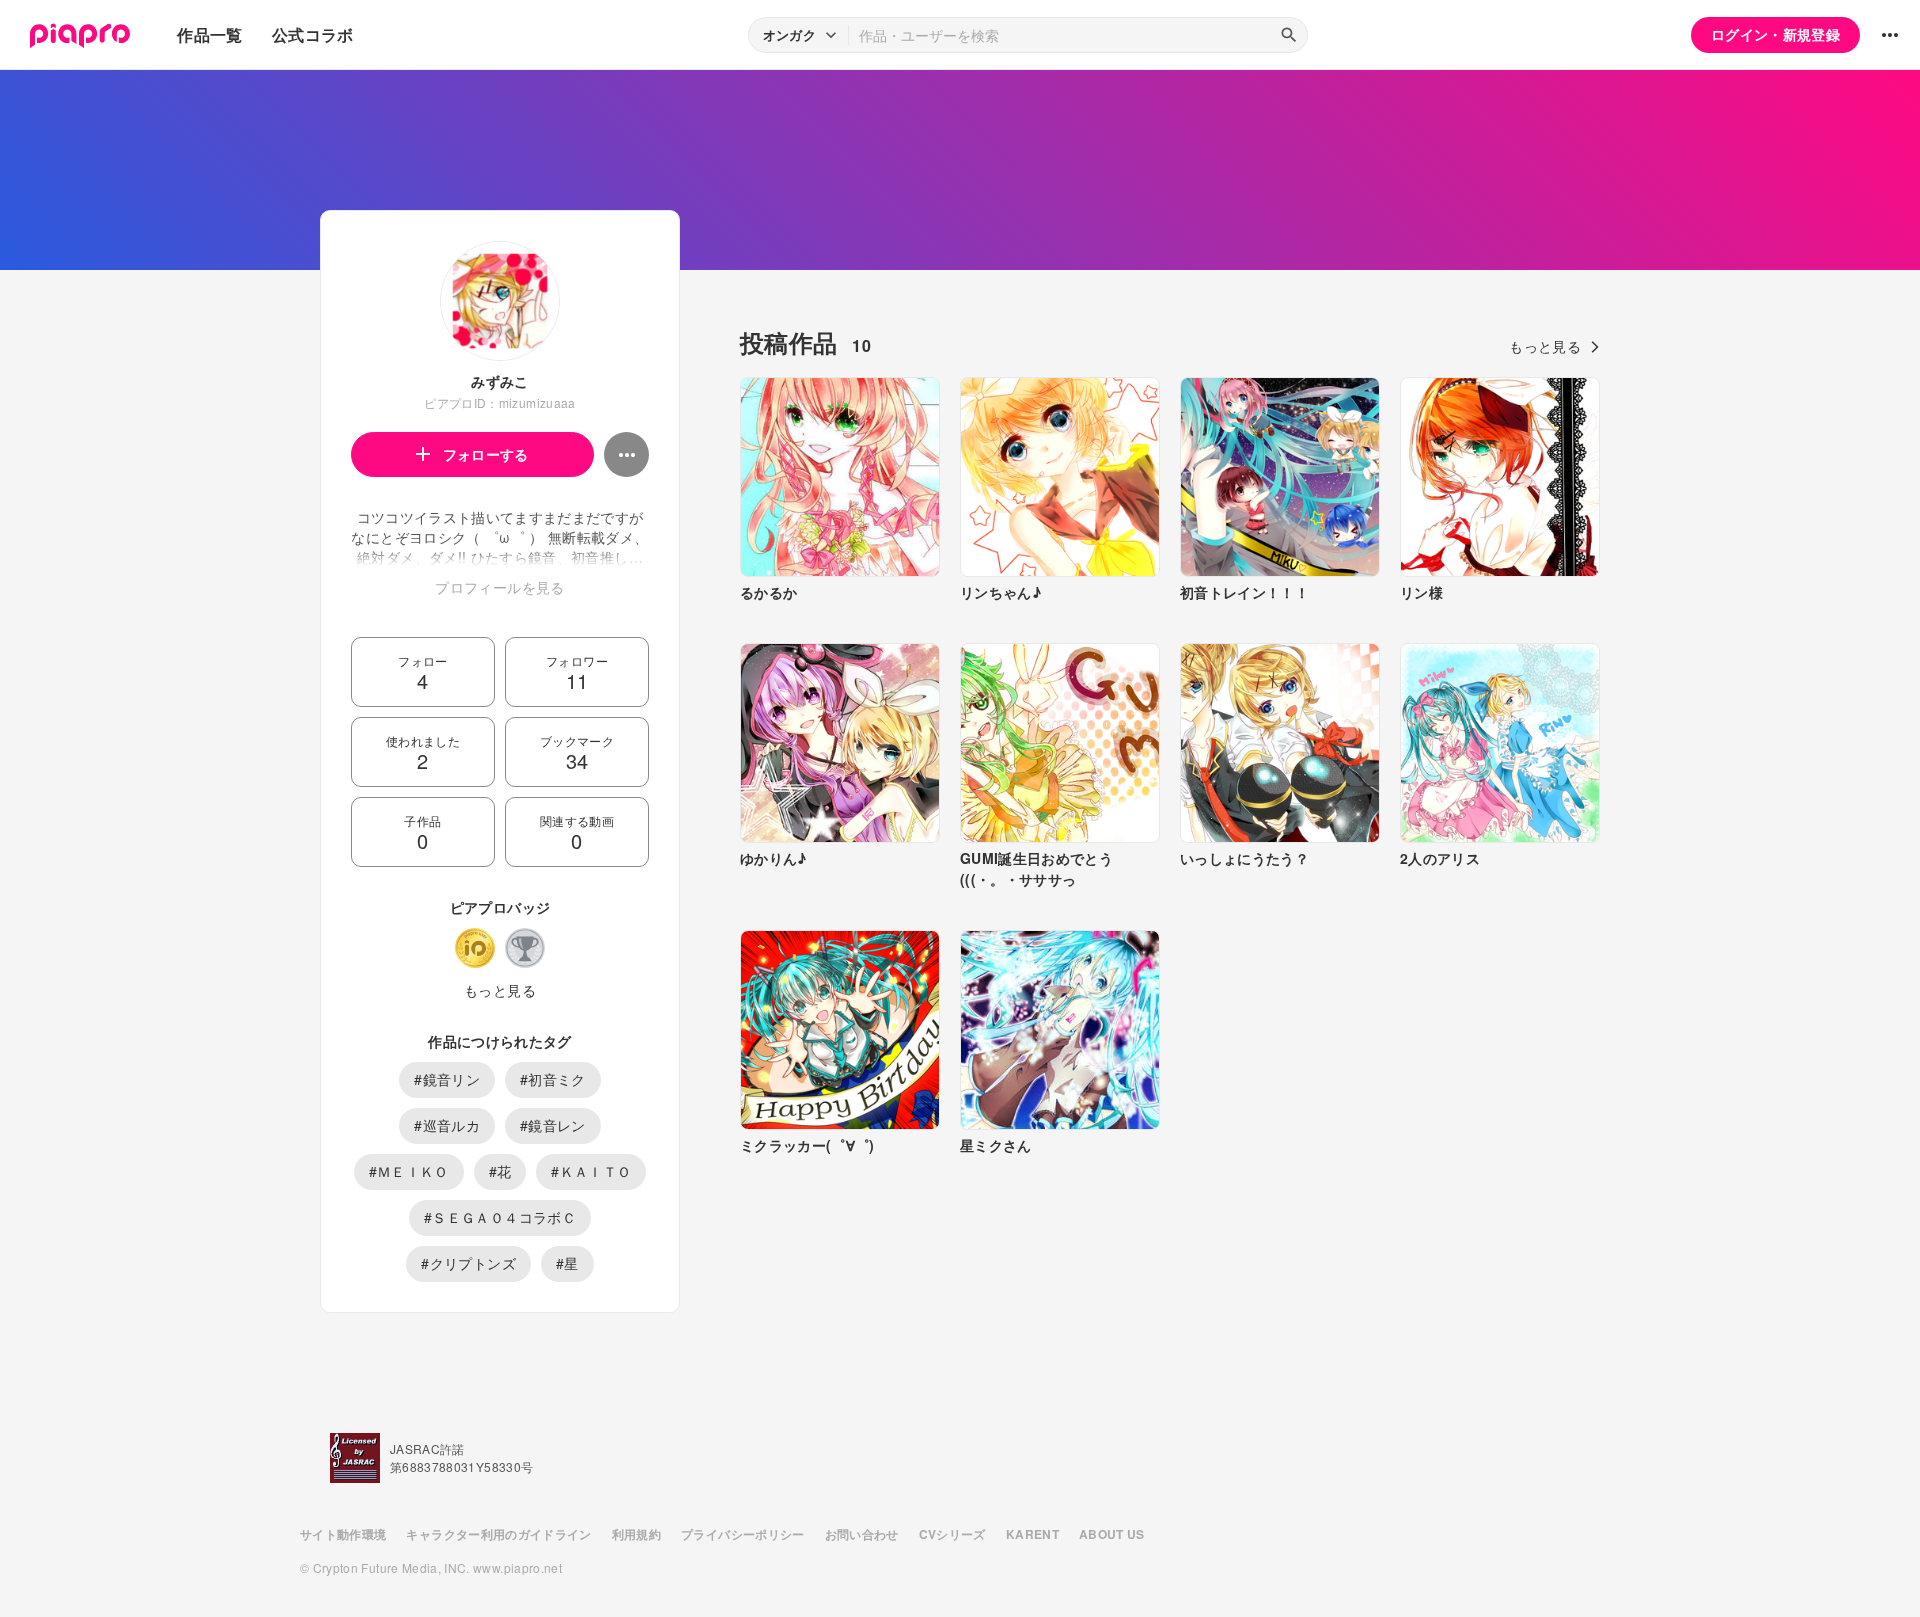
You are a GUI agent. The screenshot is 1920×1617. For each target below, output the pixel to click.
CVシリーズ (952, 1534)
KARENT (1032, 1534)
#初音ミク (553, 1079)
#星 (567, 1263)
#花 (500, 1171)
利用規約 (636, 1534)
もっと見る (500, 990)
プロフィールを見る (499, 587)
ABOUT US (1112, 1534)
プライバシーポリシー (743, 1534)
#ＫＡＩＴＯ (591, 1171)
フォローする (486, 454)
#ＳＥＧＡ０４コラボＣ (500, 1217)
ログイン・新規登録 (1775, 34)
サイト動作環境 (343, 1534)
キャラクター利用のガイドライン (498, 1534)
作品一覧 (209, 34)
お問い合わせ (862, 1534)
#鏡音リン (447, 1079)
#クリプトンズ (468, 1263)
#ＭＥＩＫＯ (409, 1171)
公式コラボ (313, 34)
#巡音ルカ (447, 1125)
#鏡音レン (553, 1125)
